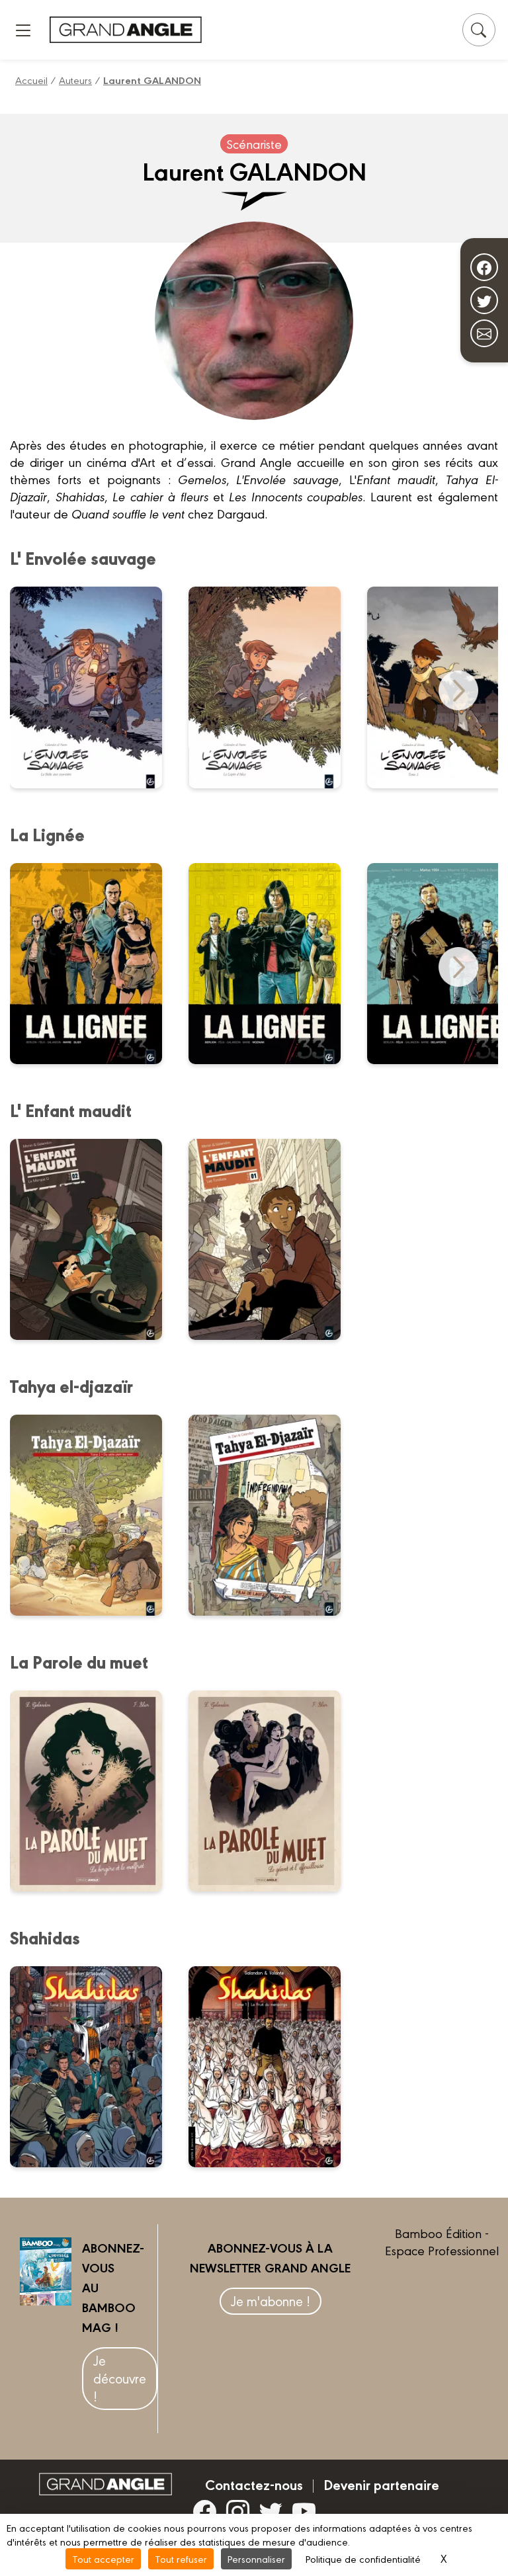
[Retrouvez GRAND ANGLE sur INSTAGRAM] (238, 2511)
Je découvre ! (120, 2378)
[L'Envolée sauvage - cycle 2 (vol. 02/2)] (94, 687)
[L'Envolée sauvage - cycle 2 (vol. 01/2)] (273, 687)
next (458, 690)
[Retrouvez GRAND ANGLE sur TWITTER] (271, 2511)
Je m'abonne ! (271, 2301)
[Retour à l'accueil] (126, 29)
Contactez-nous (254, 2484)
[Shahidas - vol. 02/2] (94, 2067)
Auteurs (75, 80)
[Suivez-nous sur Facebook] (484, 267)
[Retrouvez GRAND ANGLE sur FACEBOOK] (205, 2511)
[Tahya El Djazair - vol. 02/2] (94, 1515)
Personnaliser (256, 2558)
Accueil (31, 80)
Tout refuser (181, 2558)
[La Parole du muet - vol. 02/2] (94, 1791)
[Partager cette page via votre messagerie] (484, 333)
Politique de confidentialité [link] (363, 2558)
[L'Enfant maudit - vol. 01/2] (273, 1239)
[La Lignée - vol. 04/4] (94, 964)
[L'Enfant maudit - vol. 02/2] (94, 1239)
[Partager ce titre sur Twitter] (484, 300)
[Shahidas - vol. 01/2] (273, 2067)
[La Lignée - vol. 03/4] (273, 964)
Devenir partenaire (381, 2484)
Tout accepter (103, 2558)
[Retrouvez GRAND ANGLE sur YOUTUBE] (304, 2511)
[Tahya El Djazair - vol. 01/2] (273, 1515)
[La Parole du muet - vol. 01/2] (273, 1791)
